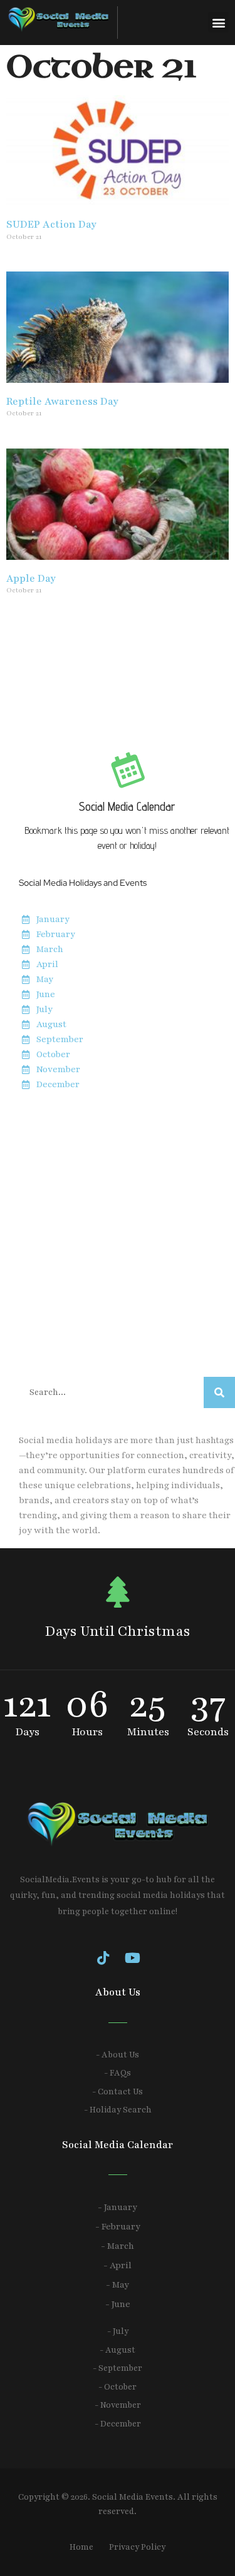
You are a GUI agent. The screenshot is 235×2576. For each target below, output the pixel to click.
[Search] (219, 1392)
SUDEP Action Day (51, 225)
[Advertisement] (118, 1235)
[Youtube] (132, 1958)
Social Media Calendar (127, 806)
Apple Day (31, 579)
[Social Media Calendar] (127, 769)
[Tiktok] (103, 1958)
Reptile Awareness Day (62, 402)
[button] (218, 22)
